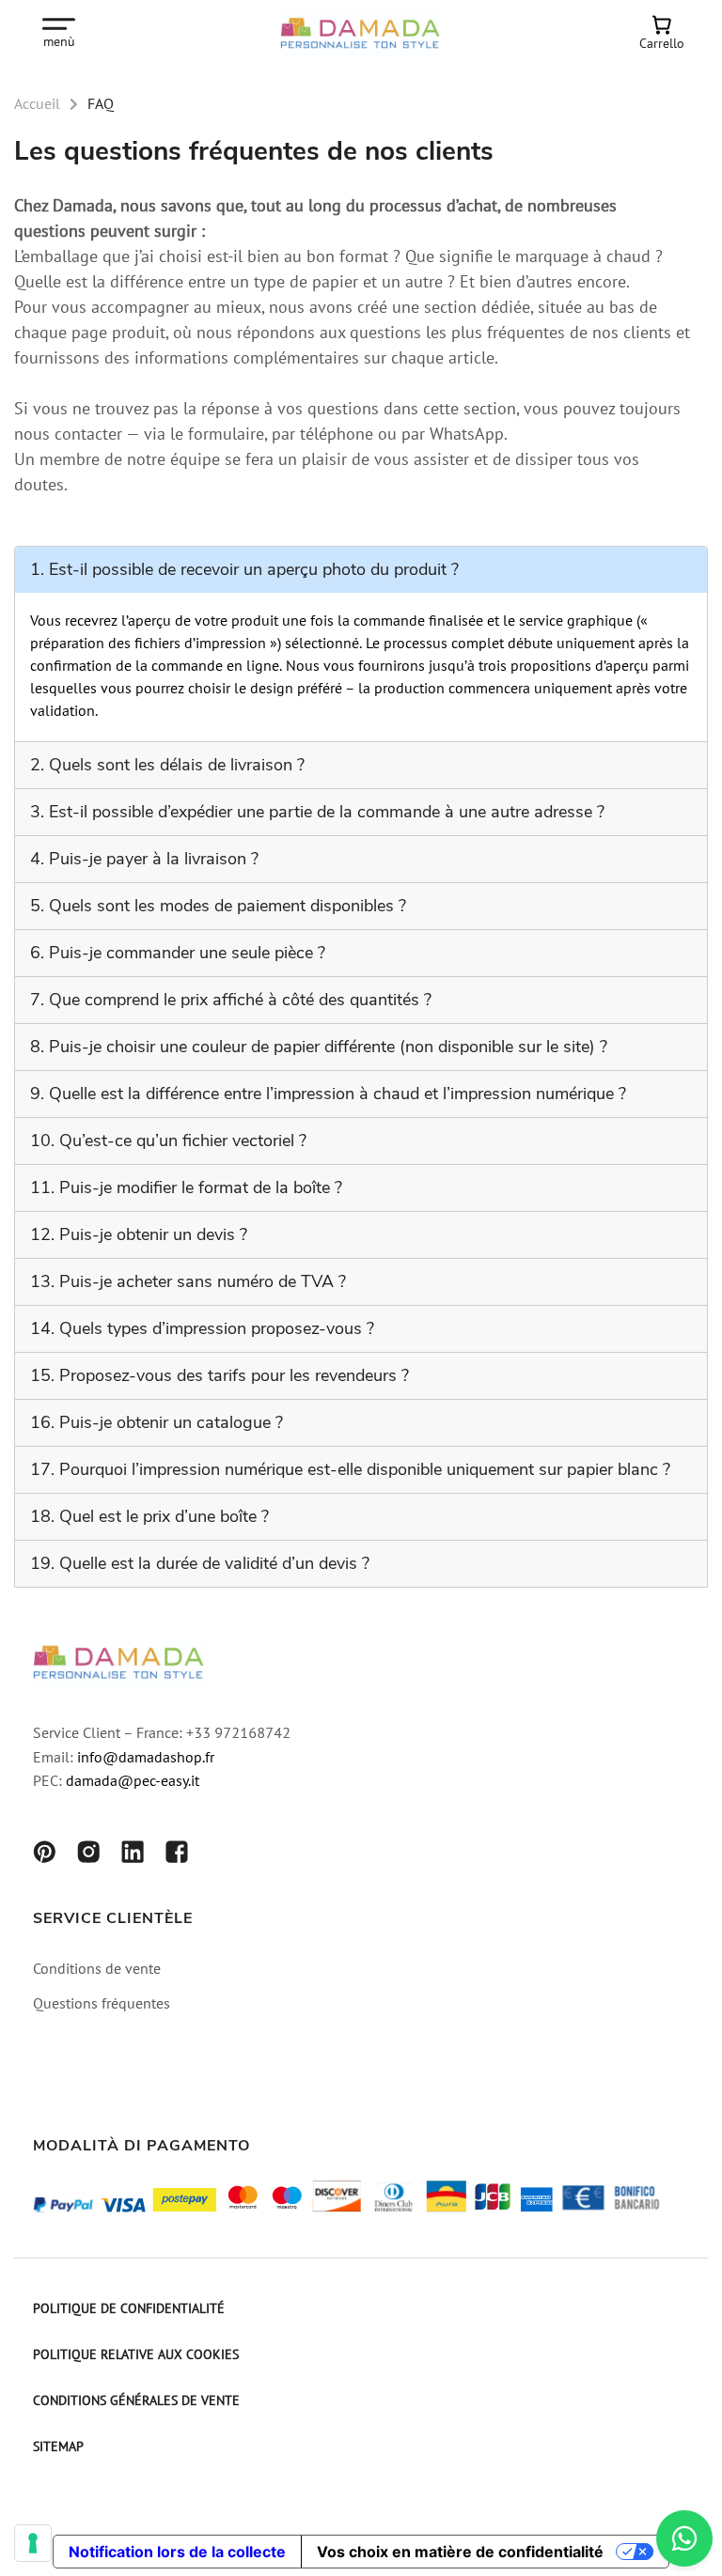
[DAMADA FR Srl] (360, 33)
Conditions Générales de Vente (136, 2402)
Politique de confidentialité (129, 2310)
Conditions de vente (97, 1970)
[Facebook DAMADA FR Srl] (177, 1855)
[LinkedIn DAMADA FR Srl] (133, 1855)
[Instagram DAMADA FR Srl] (88, 1855)
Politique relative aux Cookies (136, 2356)
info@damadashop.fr (146, 1759)
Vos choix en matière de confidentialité (460, 2552)
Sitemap (58, 2448)
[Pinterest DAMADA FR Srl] (44, 1855)
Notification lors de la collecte (177, 2552)
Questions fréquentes (102, 2005)
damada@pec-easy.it (133, 1782)
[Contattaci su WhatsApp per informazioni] (684, 2538)
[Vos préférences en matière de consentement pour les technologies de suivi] (33, 2543)
